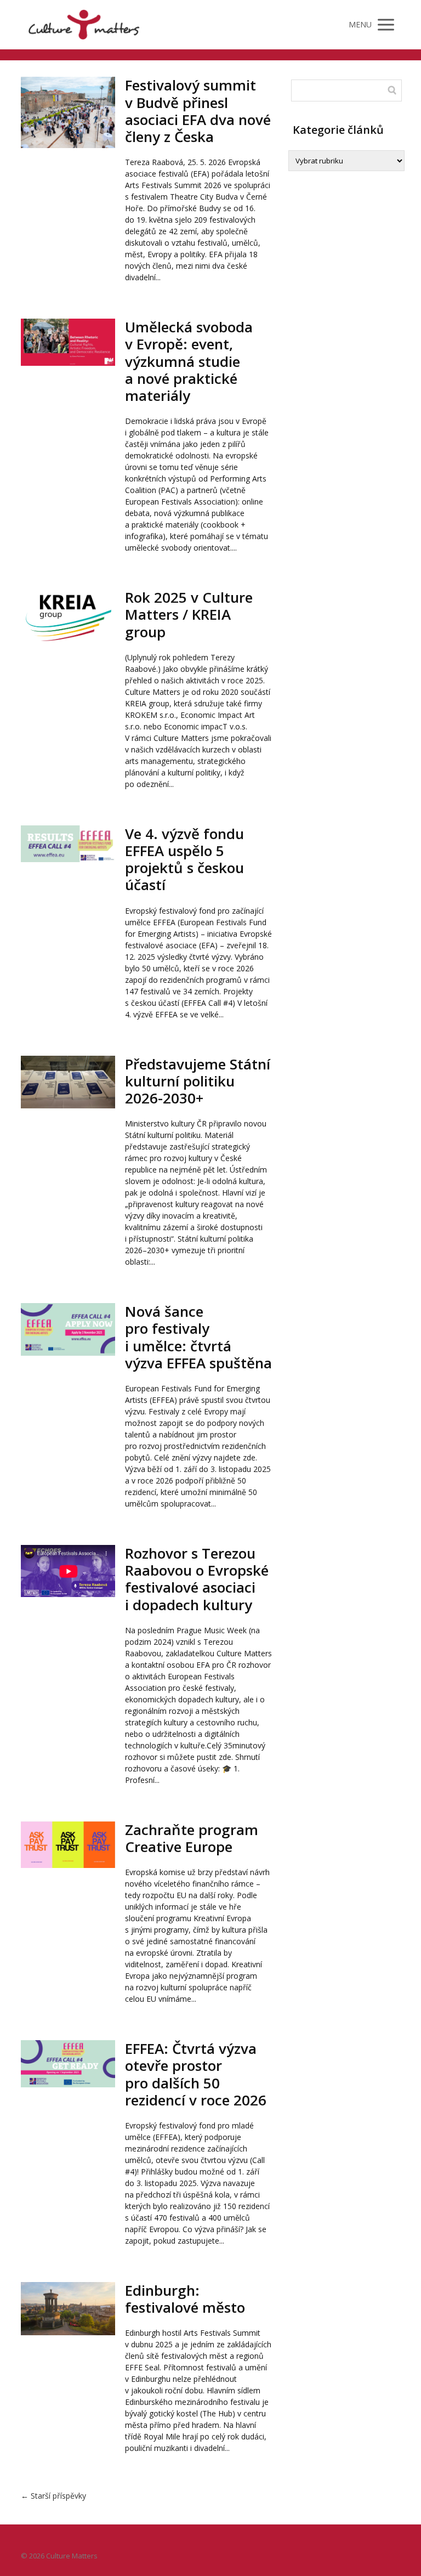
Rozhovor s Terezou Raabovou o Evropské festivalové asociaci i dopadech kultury (197, 1579)
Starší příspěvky (53, 2496)
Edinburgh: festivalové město (185, 2299)
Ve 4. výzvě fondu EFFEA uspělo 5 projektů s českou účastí (184, 859)
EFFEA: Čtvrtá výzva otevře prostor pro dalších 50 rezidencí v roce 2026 (196, 2074)
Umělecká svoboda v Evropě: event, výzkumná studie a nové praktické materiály (189, 361)
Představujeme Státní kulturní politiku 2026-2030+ (198, 1081)
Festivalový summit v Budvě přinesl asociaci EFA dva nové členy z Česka (198, 111)
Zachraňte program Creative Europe (192, 1838)
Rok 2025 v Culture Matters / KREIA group (189, 614)
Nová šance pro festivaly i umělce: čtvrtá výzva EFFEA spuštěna (198, 1337)
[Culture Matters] (84, 25)
